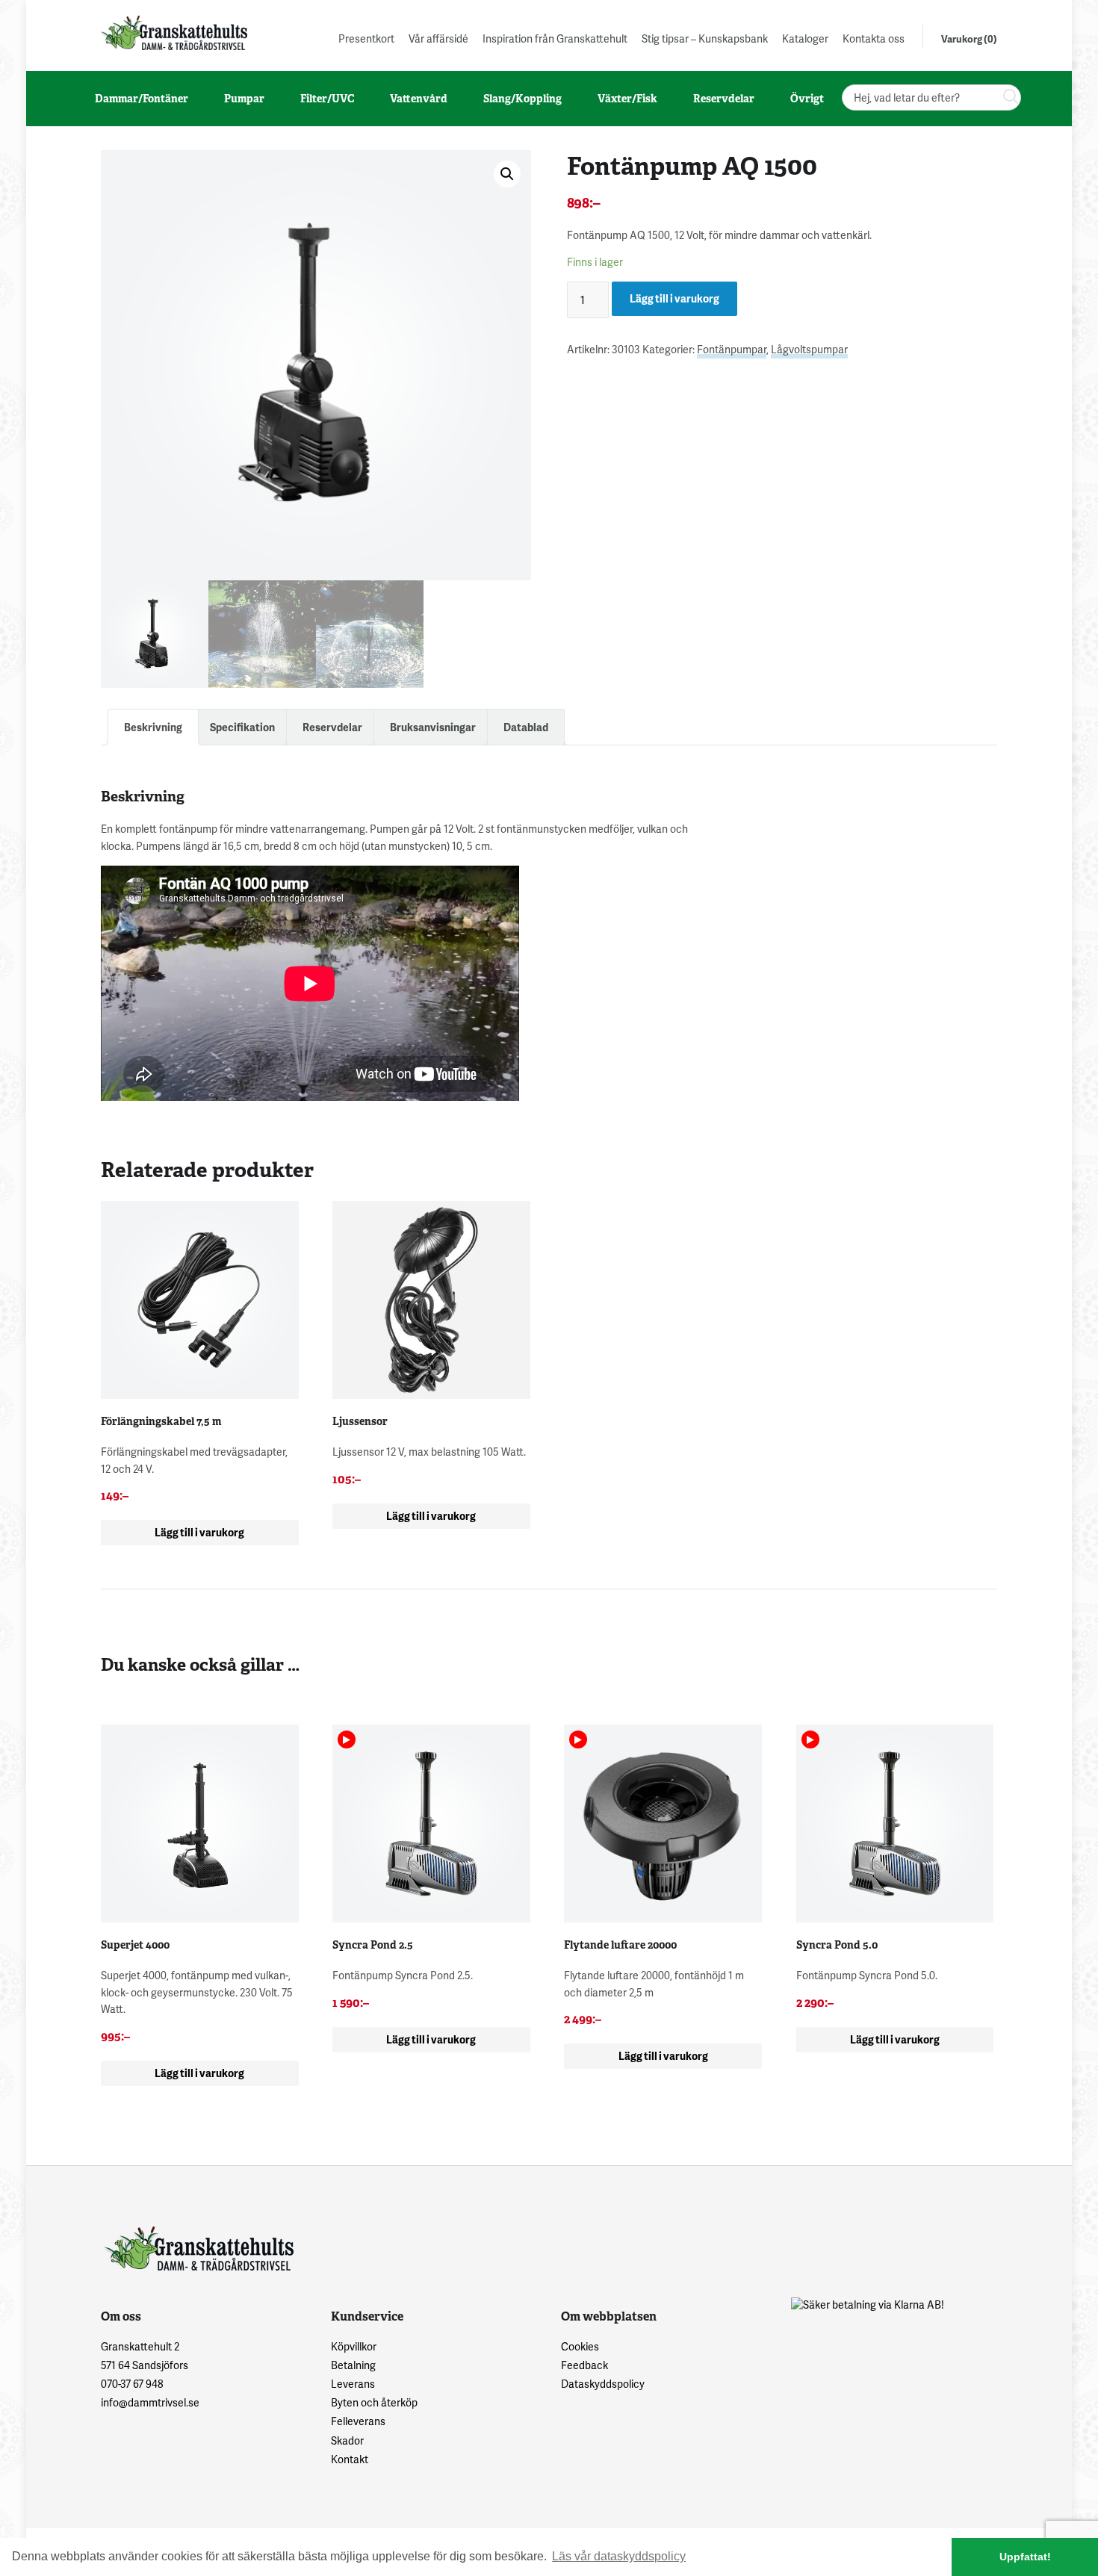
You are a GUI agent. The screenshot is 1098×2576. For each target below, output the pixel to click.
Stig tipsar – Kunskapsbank (705, 38)
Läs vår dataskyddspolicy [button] (619, 2556)
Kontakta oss (874, 38)
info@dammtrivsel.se (150, 2402)
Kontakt (350, 2459)
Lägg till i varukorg (674, 298)
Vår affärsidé (438, 38)
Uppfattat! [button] (1025, 2557)
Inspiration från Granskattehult (555, 38)
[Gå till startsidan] (173, 32)
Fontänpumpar (732, 349)
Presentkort (366, 38)
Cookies (580, 2346)
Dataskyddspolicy (603, 2384)
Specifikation (242, 727)
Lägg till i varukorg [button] (199, 1532)
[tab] (153, 727)
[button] (507, 174)
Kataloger (805, 38)
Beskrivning (153, 727)
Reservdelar (332, 727)
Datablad (526, 727)
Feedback (584, 2365)
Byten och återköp (374, 2402)
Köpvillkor (354, 2346)
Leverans (353, 2384)
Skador (347, 2440)
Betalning (353, 2365)
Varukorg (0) (969, 39)
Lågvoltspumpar (809, 349)
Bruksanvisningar (433, 727)
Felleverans (358, 2421)
